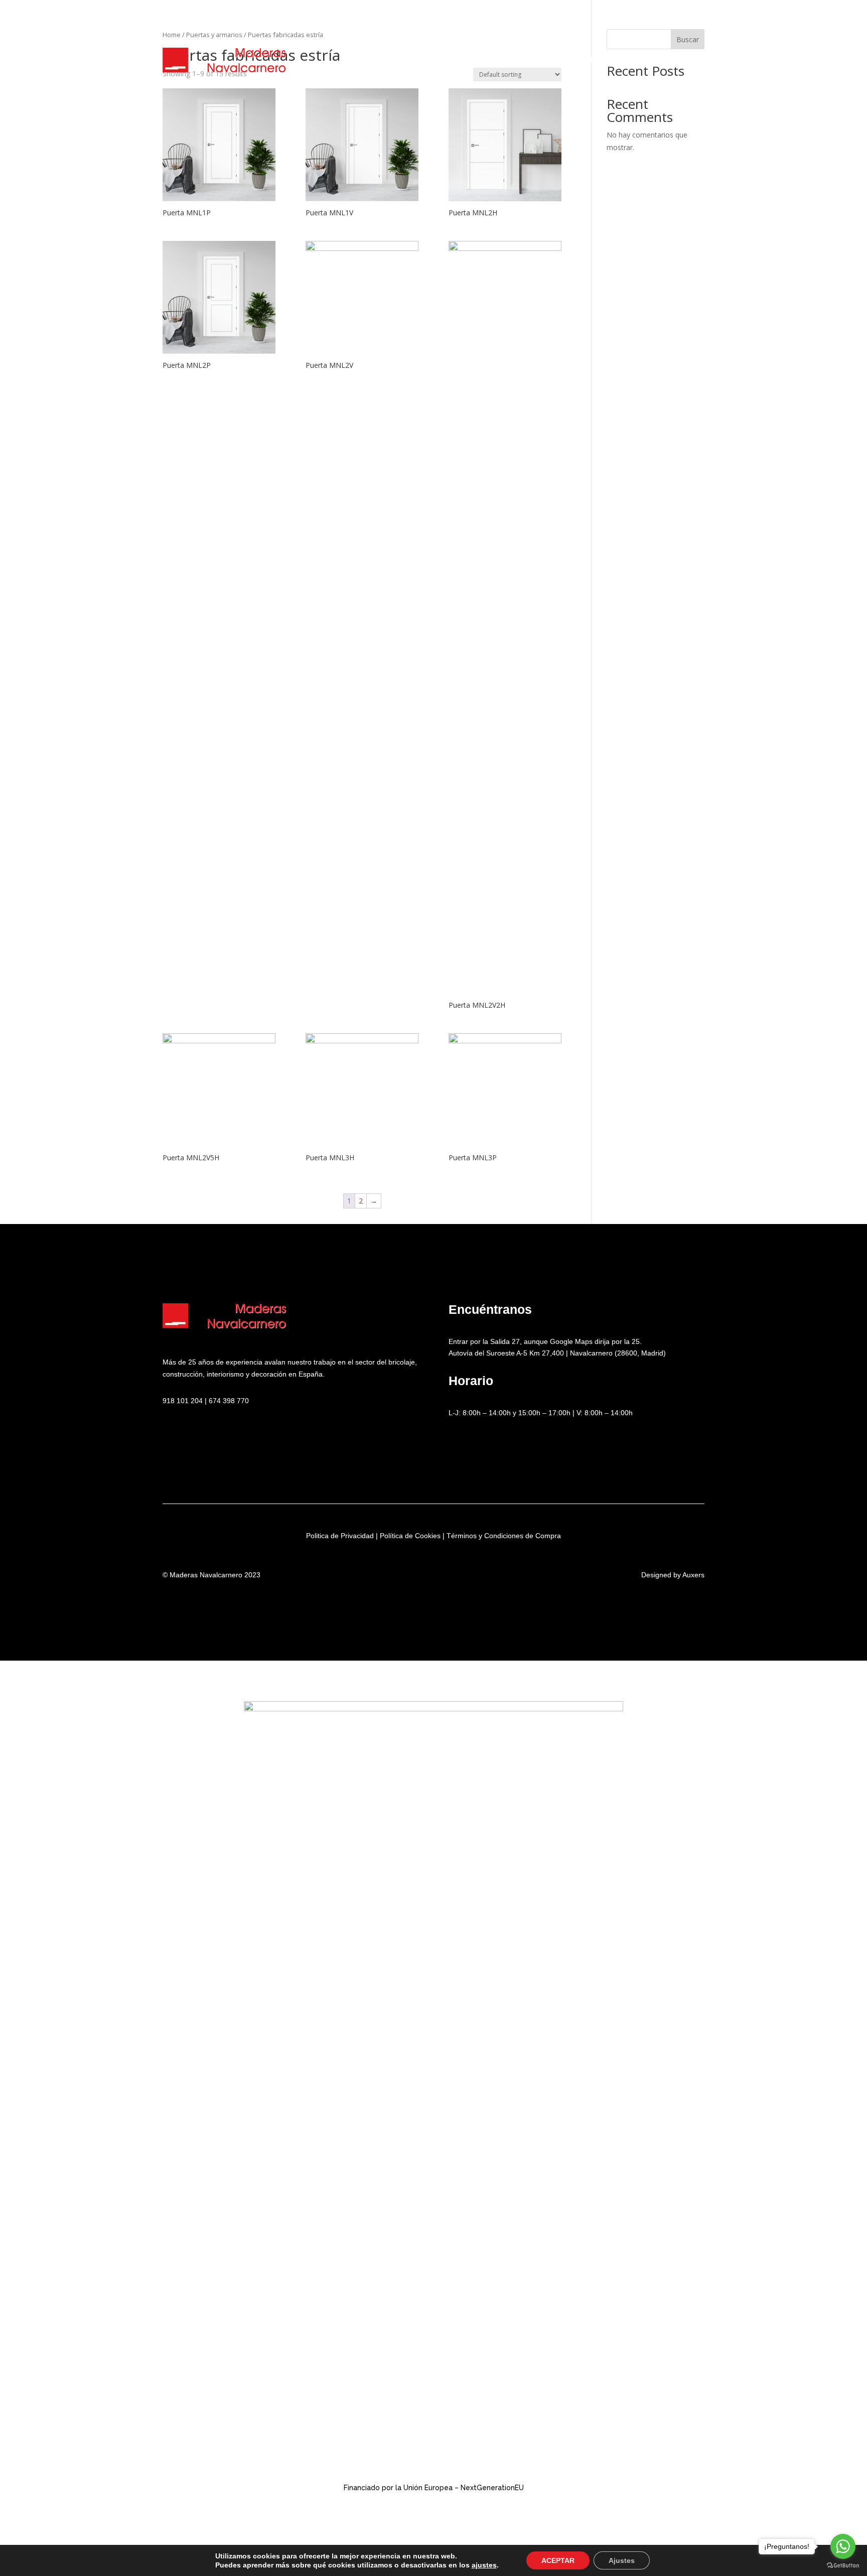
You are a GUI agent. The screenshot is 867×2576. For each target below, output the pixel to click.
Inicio (358, 60)
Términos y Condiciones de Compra (504, 1536)
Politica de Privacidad (340, 1536)
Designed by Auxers (673, 1575)
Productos (496, 60)
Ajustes (622, 2560)
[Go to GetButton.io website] (843, 2566)
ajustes (484, 2565)
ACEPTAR (558, 2560)
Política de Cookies (410, 1536)
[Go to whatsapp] (843, 2546)
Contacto (663, 60)
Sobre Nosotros (420, 60)
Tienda (558, 60)
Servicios (607, 60)
